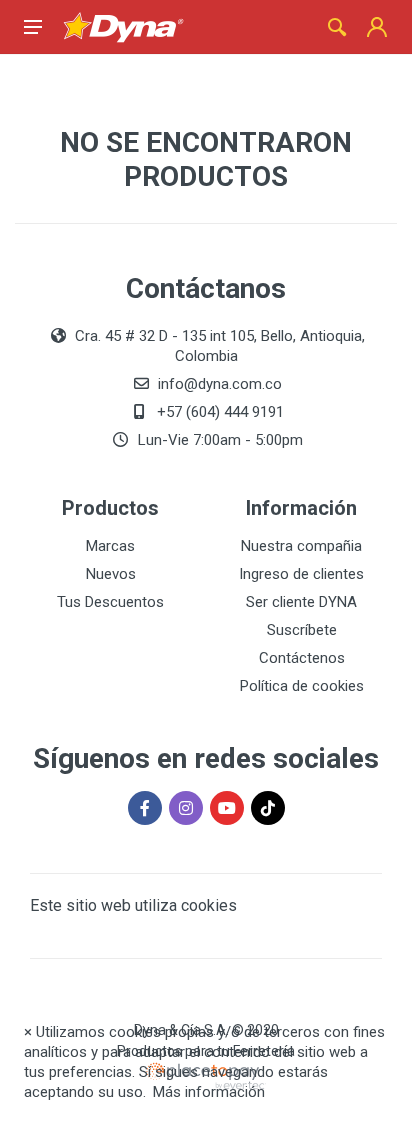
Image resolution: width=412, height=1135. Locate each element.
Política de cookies (302, 686)
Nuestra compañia (301, 546)
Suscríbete (302, 630)
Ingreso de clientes (301, 574)
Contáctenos (302, 658)
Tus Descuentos (110, 602)
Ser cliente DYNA (301, 602)
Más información (209, 1092)
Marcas (110, 546)
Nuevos (111, 574)
